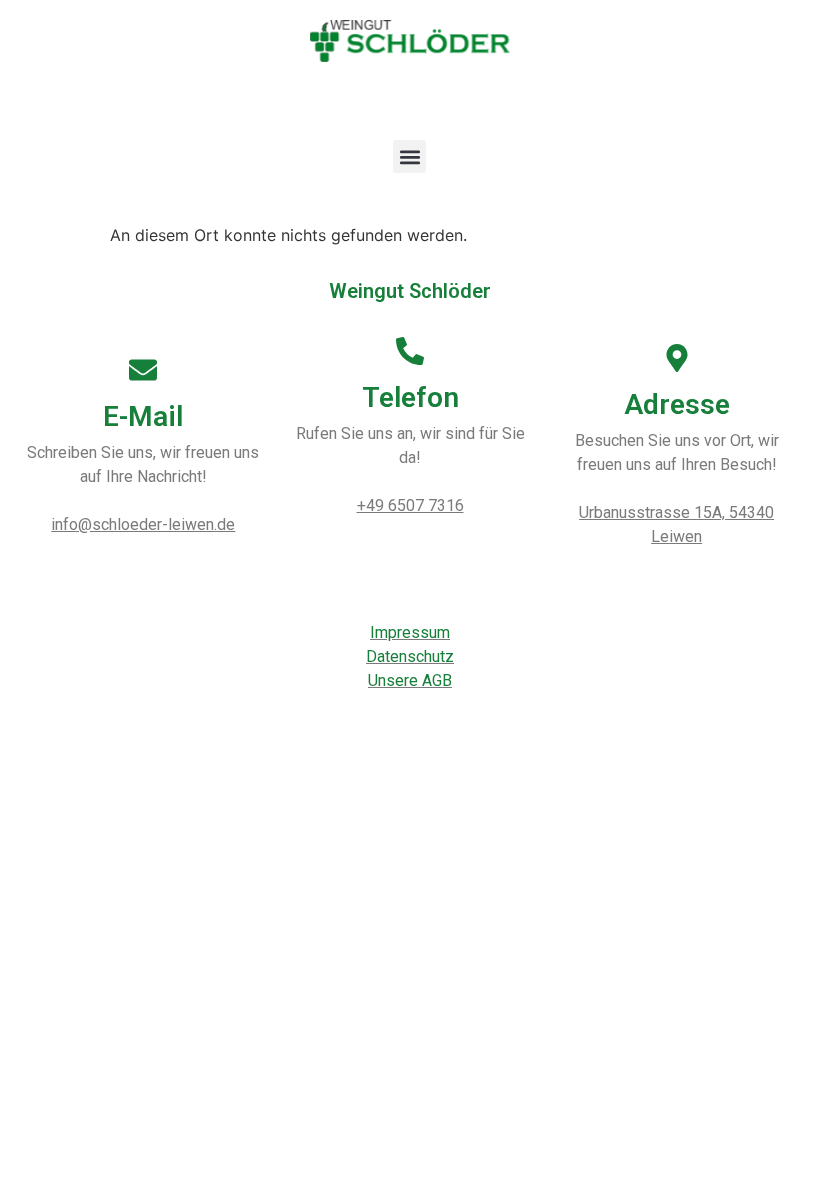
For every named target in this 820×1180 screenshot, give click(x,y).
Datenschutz (410, 656)
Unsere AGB (410, 680)
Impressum (410, 632)
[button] (409, 156)
